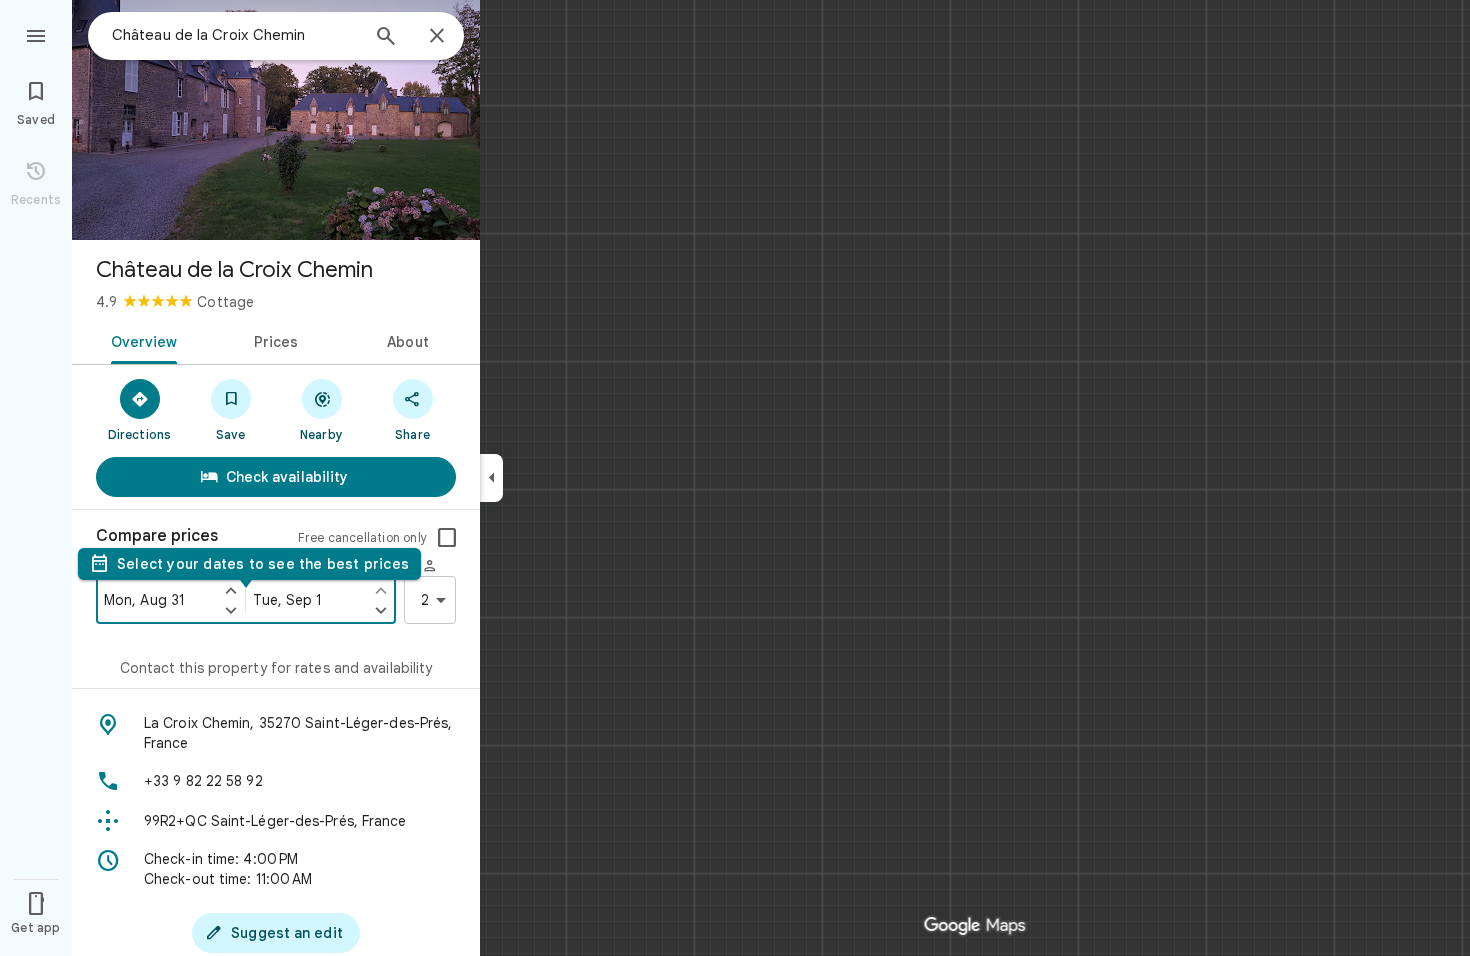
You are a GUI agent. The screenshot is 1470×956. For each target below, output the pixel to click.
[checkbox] (447, 538)
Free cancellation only (362, 537)
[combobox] (235, 35)
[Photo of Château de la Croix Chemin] (276, 120)
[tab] (140, 340)
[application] (735, 478)
